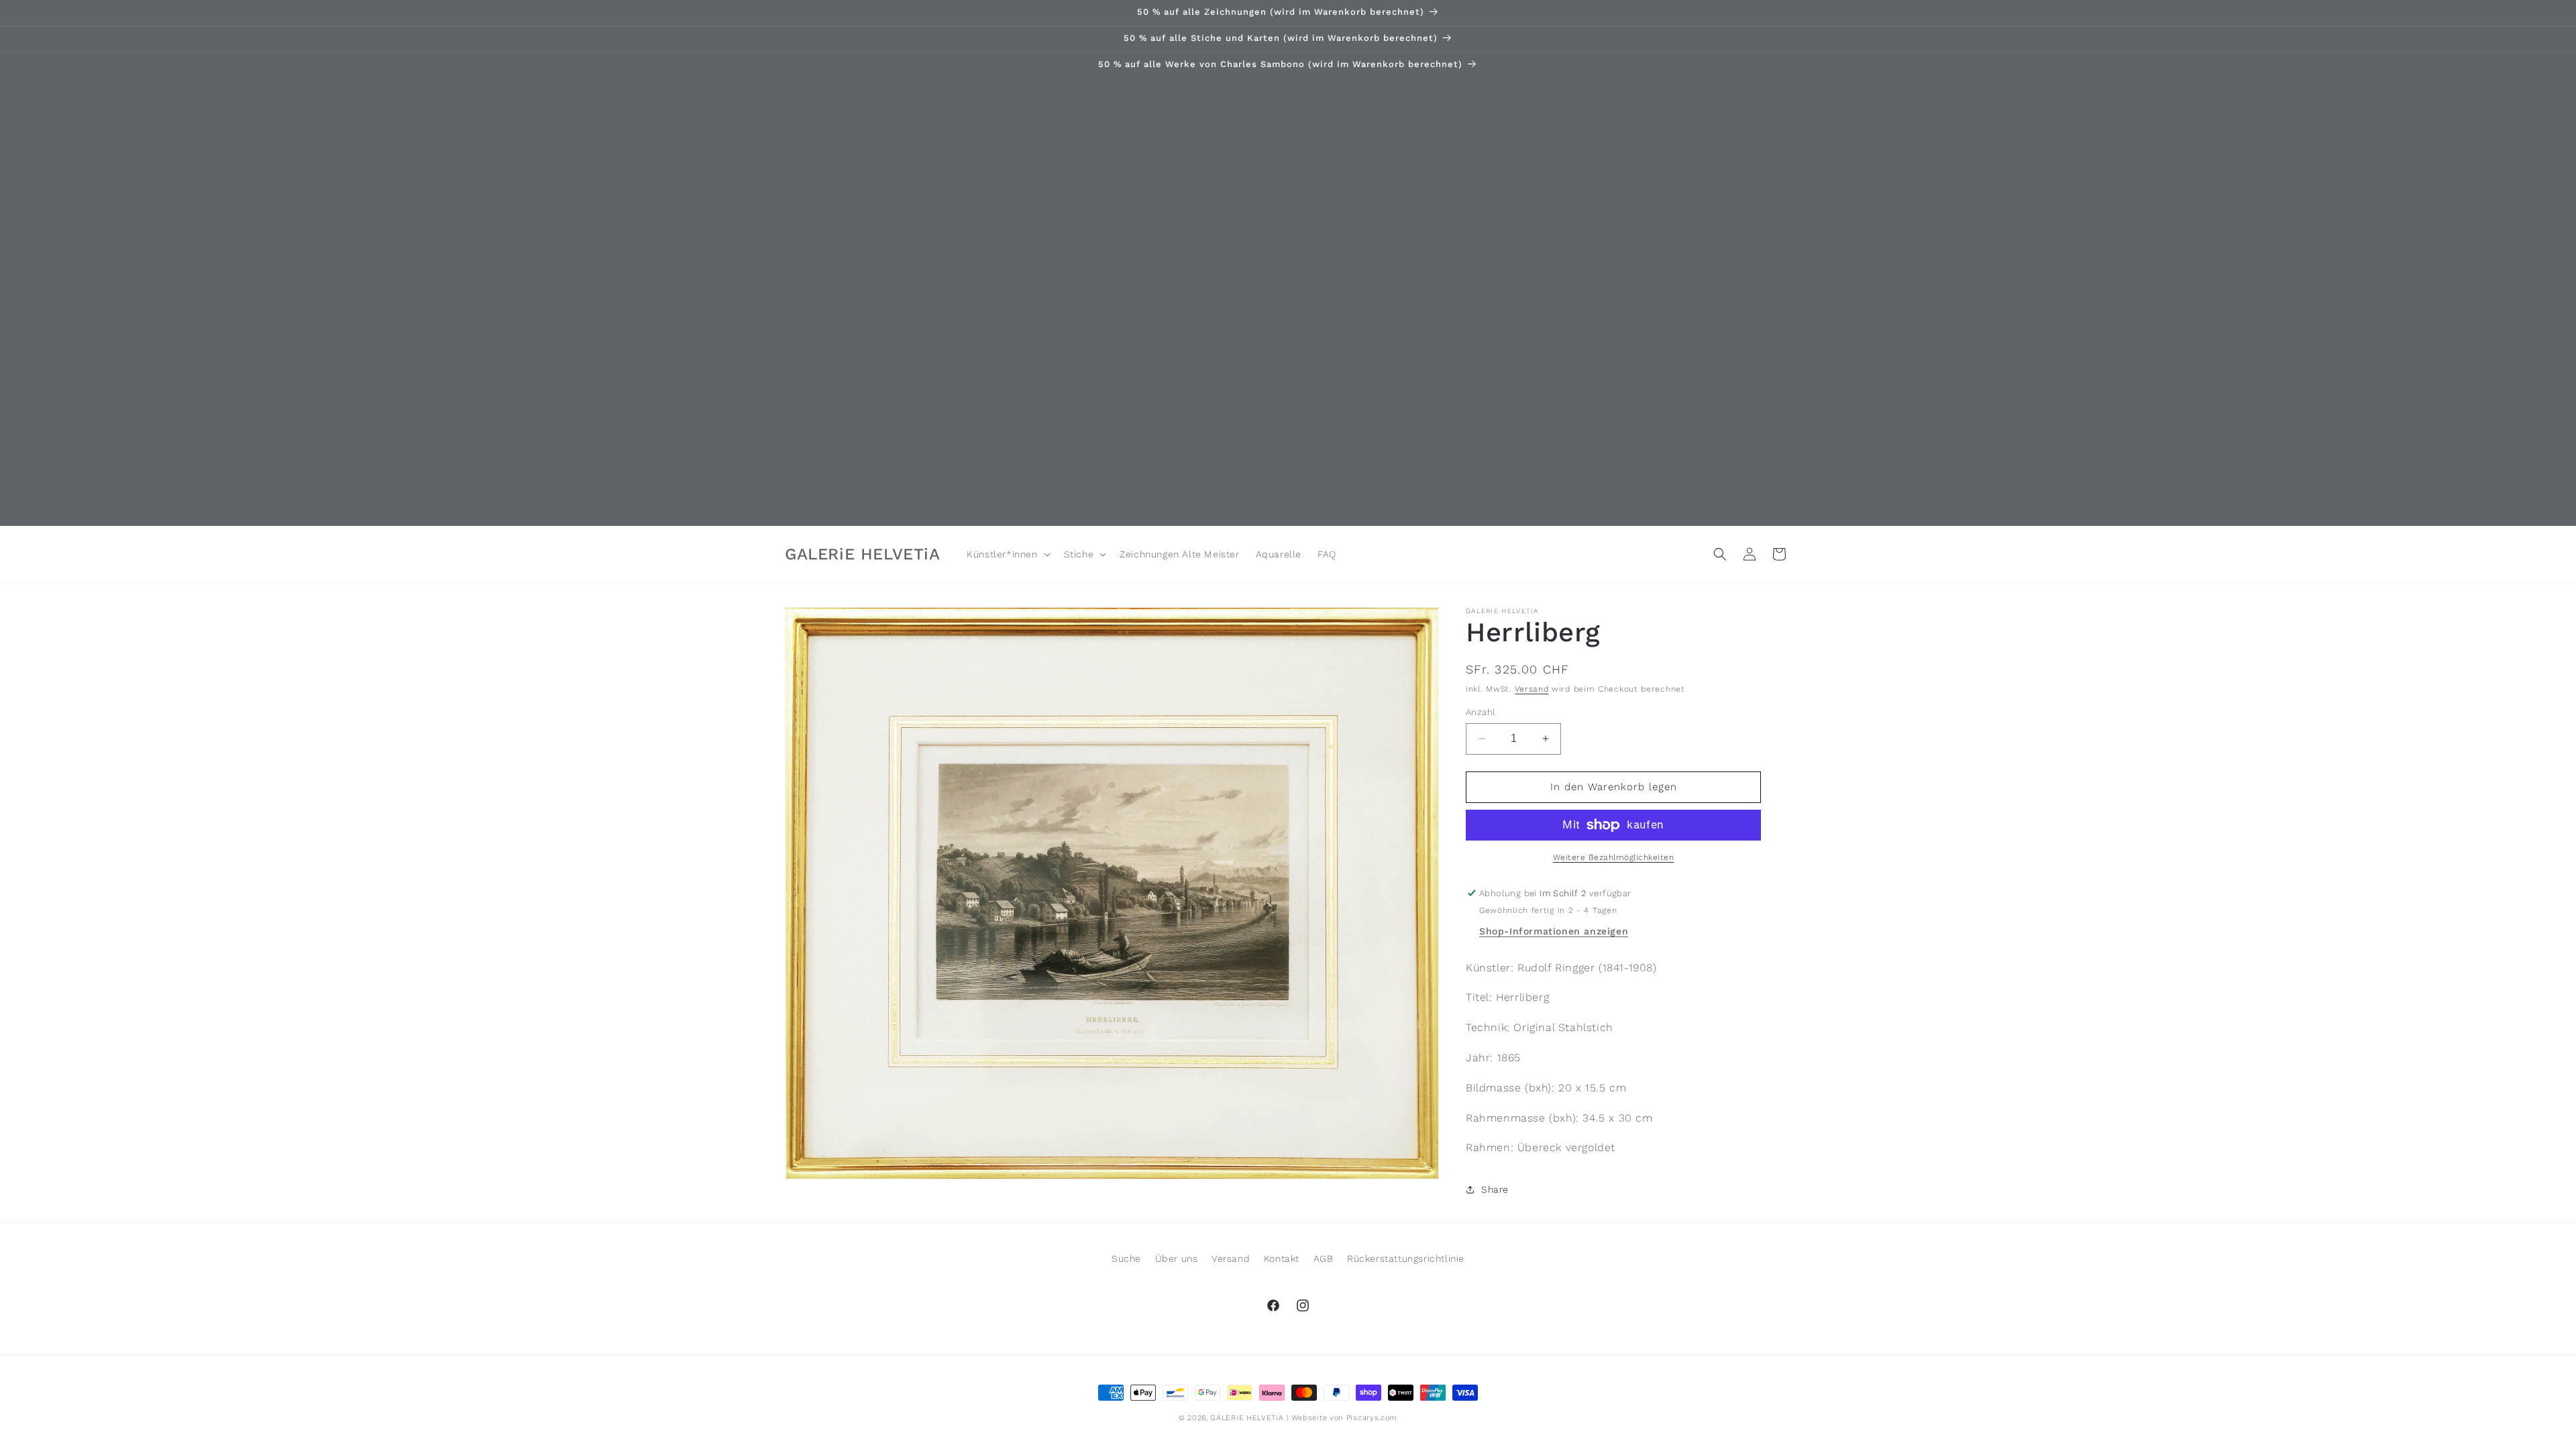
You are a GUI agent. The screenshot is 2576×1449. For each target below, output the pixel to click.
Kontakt (1282, 1258)
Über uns (1177, 1258)
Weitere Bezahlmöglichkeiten (1614, 857)
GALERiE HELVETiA (1247, 1418)
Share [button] (1495, 1189)
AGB (1324, 1258)
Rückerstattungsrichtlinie (1406, 1258)
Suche (1126, 1258)
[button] (1007, 554)
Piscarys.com (1372, 1418)
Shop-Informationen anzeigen (1554, 931)
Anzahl (1481, 712)
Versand (1532, 689)
